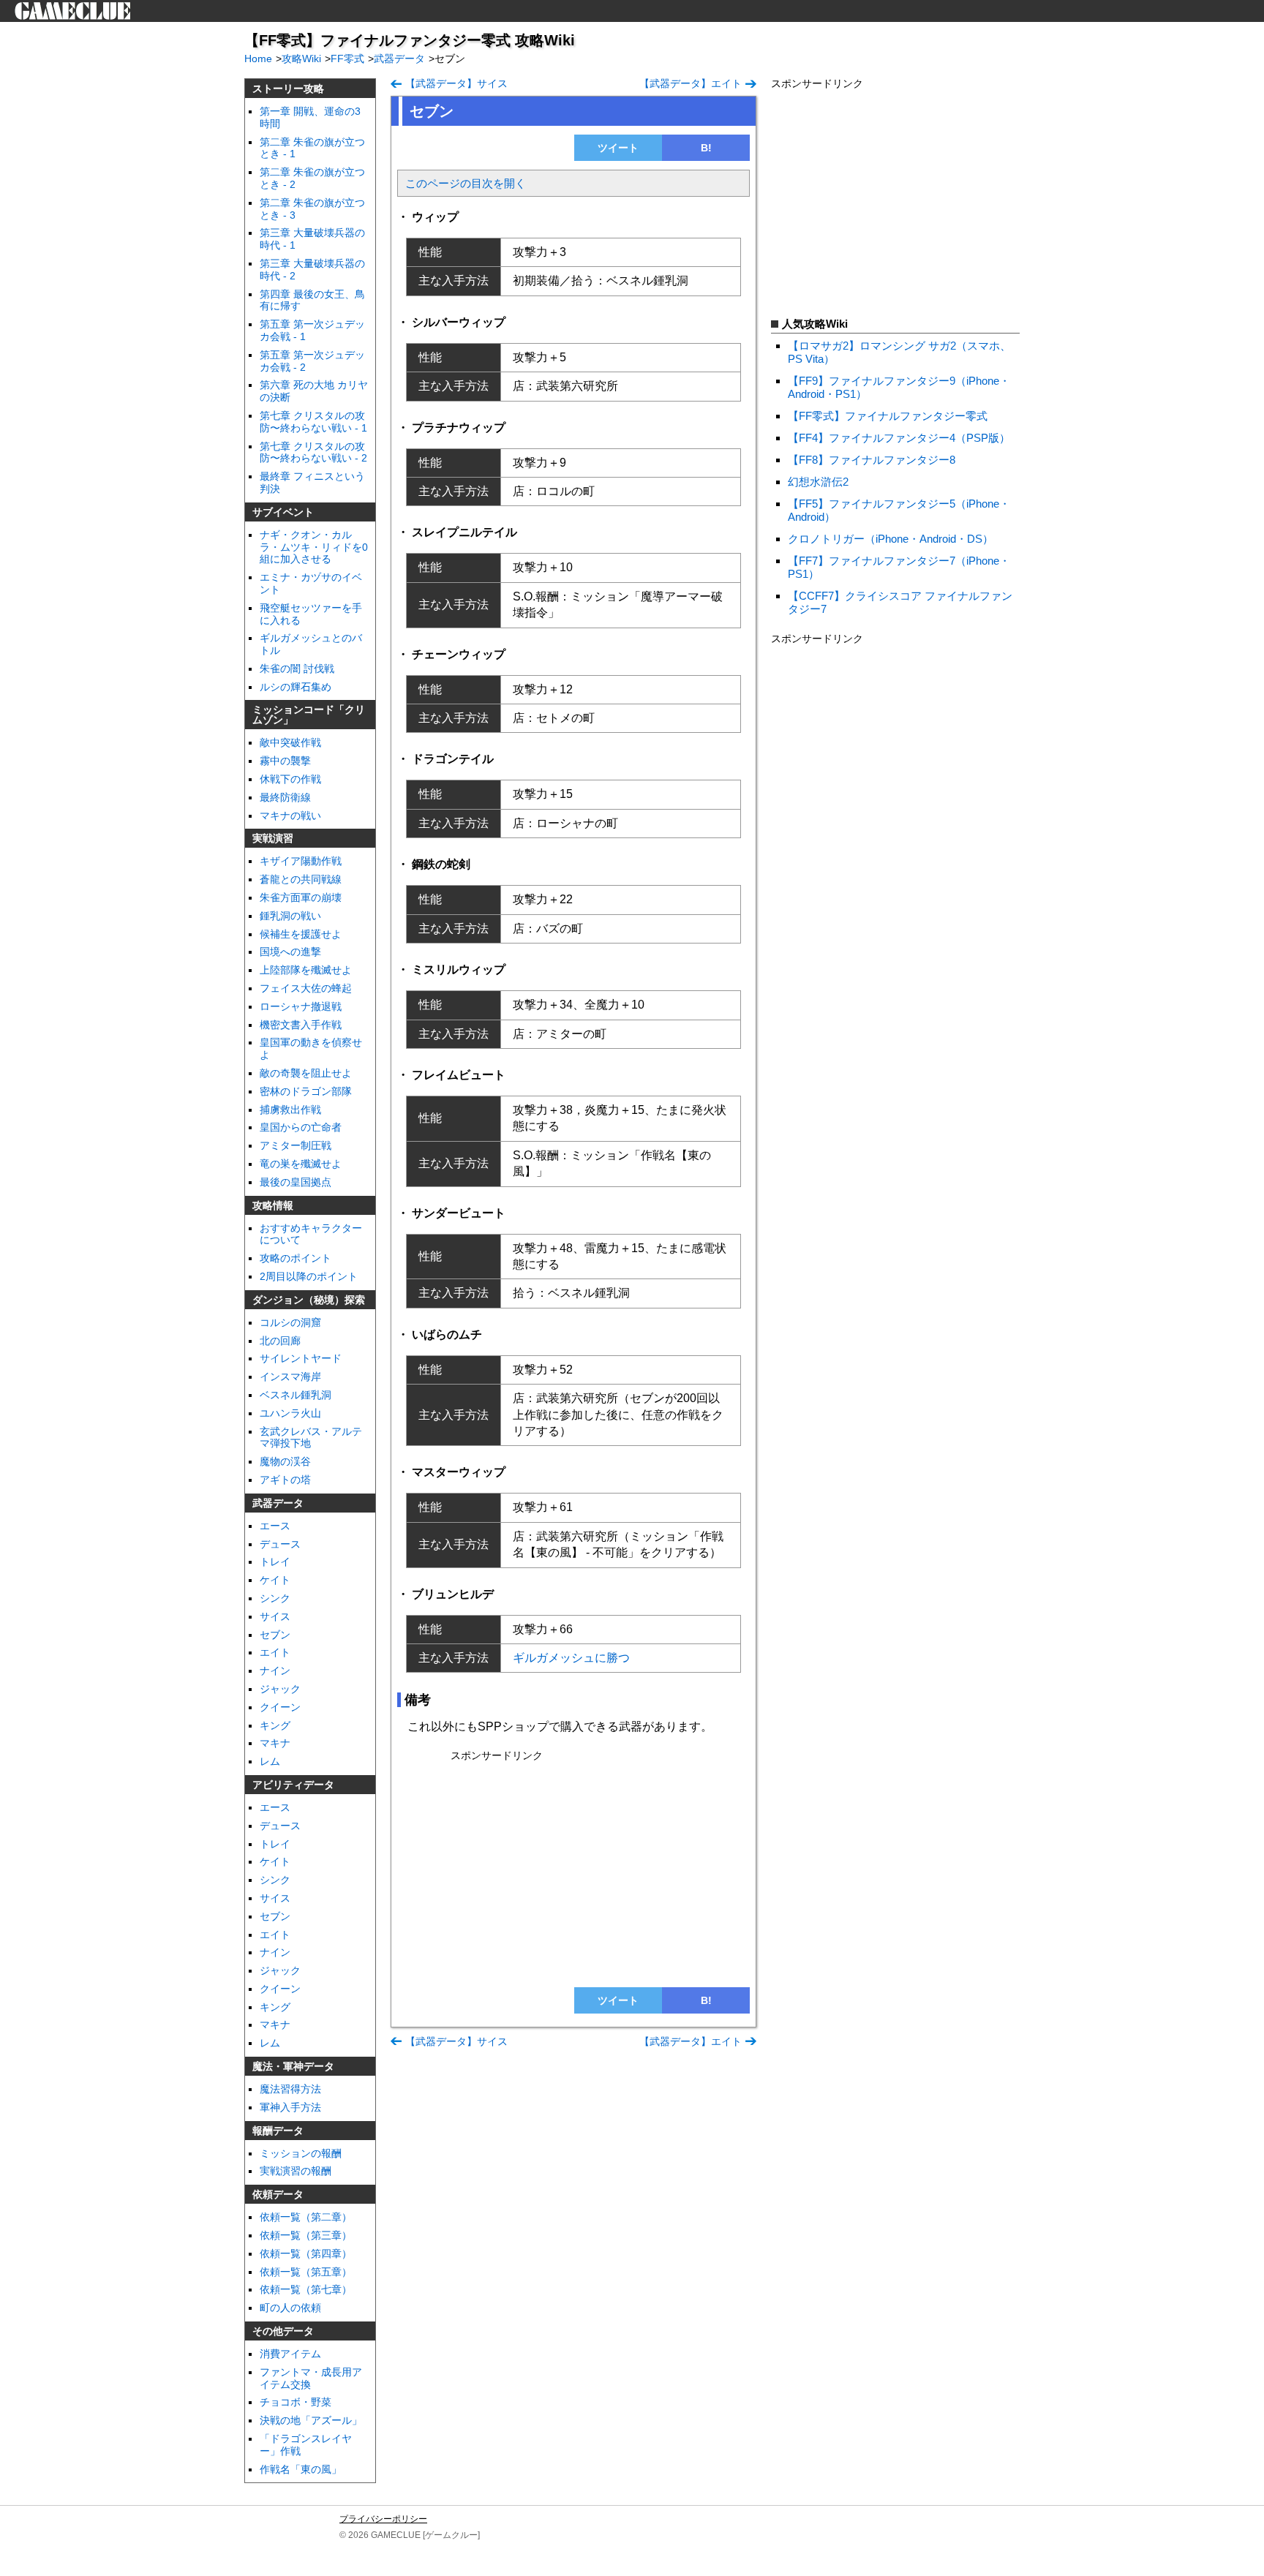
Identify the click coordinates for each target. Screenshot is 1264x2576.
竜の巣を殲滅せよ (301, 1164)
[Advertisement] (573, 1869)
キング (275, 1725)
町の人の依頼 (290, 2308)
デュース (280, 1544)
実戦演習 (273, 838)
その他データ (283, 2331)
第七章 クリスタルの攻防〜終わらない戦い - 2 (313, 452)
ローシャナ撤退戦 (301, 1006)
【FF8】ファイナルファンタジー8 (872, 460)
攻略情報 (273, 1205)
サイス (275, 1616)
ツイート (618, 148)
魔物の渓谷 (285, 1461)
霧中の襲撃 (285, 761)
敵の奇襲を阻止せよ (306, 1073)
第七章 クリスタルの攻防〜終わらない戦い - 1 (313, 422)
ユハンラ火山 (290, 1413)
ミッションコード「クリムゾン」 (309, 715)
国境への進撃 (290, 952)
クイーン (280, 1707)
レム (270, 1761)
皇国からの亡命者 (301, 1127)
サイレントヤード (301, 1358)
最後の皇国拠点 (296, 1182)
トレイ (275, 1562)
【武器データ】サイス (456, 83)
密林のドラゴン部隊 (306, 1091)
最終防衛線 (285, 797)
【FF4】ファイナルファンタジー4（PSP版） (899, 438)
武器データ (278, 1503)
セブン (275, 1635)
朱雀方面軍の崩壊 (301, 897)
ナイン (275, 1671)
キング (275, 2007)
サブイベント (283, 512)
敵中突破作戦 (290, 742)
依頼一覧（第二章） (306, 2217)
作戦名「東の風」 (301, 2469)
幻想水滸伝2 (818, 482)
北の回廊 (280, 1341)
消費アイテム (290, 2354)
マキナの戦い (290, 816)
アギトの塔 (285, 1480)
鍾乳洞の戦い (290, 916)
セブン (275, 1916)
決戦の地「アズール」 (311, 2420)
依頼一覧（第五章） (306, 2272)
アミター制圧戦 (296, 1145)
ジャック (280, 1689)
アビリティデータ (293, 1785)
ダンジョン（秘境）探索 (309, 1300)
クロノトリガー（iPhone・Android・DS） (891, 539)
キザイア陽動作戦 (301, 861)
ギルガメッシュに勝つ (571, 1658)
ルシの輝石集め (296, 687)
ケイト (275, 1580)
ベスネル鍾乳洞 (296, 1395)
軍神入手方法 (290, 2107)
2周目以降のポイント (309, 1276)
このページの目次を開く (466, 183)
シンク (275, 1598)
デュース (280, 1826)
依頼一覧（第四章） (306, 2253)
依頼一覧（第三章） (306, 2235)
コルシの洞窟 (290, 1322)
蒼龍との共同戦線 (301, 879)
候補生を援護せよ (301, 934)
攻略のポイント (296, 1258)
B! (706, 148)
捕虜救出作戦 (290, 1110)
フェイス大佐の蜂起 (306, 988)
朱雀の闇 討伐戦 (297, 669)
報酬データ (278, 2131)
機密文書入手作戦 (301, 1025)
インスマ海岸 (290, 1376)
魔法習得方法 (290, 2089)
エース (275, 1526)
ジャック (280, 1970)
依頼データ (278, 2194)
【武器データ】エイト (691, 83)
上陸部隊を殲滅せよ (306, 970)
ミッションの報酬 (301, 2153)
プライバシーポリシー (383, 2519)
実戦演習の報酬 (296, 2171)
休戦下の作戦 (290, 779)
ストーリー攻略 (288, 88)
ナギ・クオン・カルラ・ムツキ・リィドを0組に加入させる (314, 547)
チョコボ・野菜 (296, 2402)
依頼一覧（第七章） (306, 2289)
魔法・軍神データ (293, 2066)
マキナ (275, 1743)
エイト (275, 1652)
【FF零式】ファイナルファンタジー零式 (888, 416)
